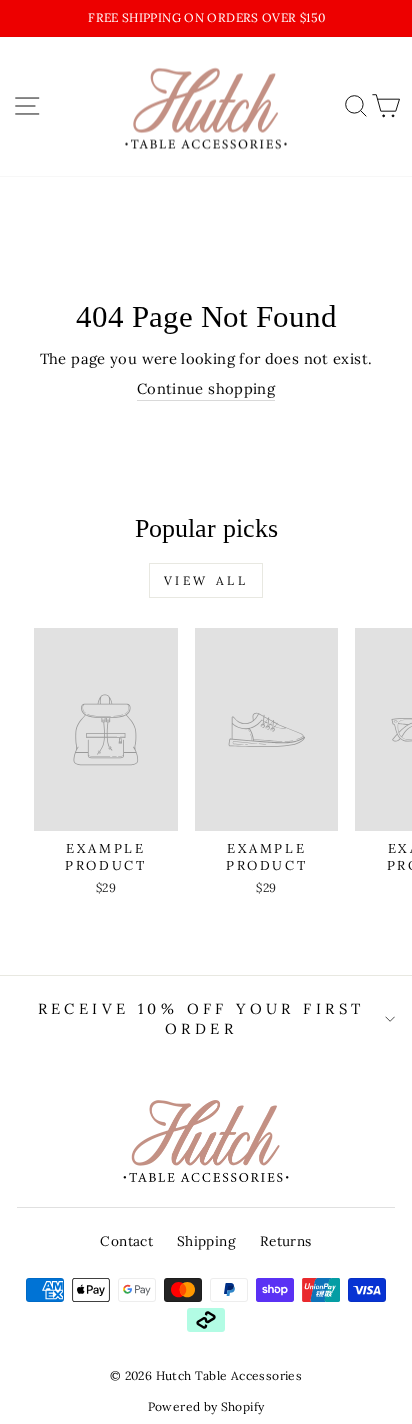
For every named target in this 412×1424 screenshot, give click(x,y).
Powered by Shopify (206, 1406)
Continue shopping (206, 388)
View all (206, 580)
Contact (126, 1241)
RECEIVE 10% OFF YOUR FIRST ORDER (201, 1019)
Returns (286, 1241)
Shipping (206, 1241)
